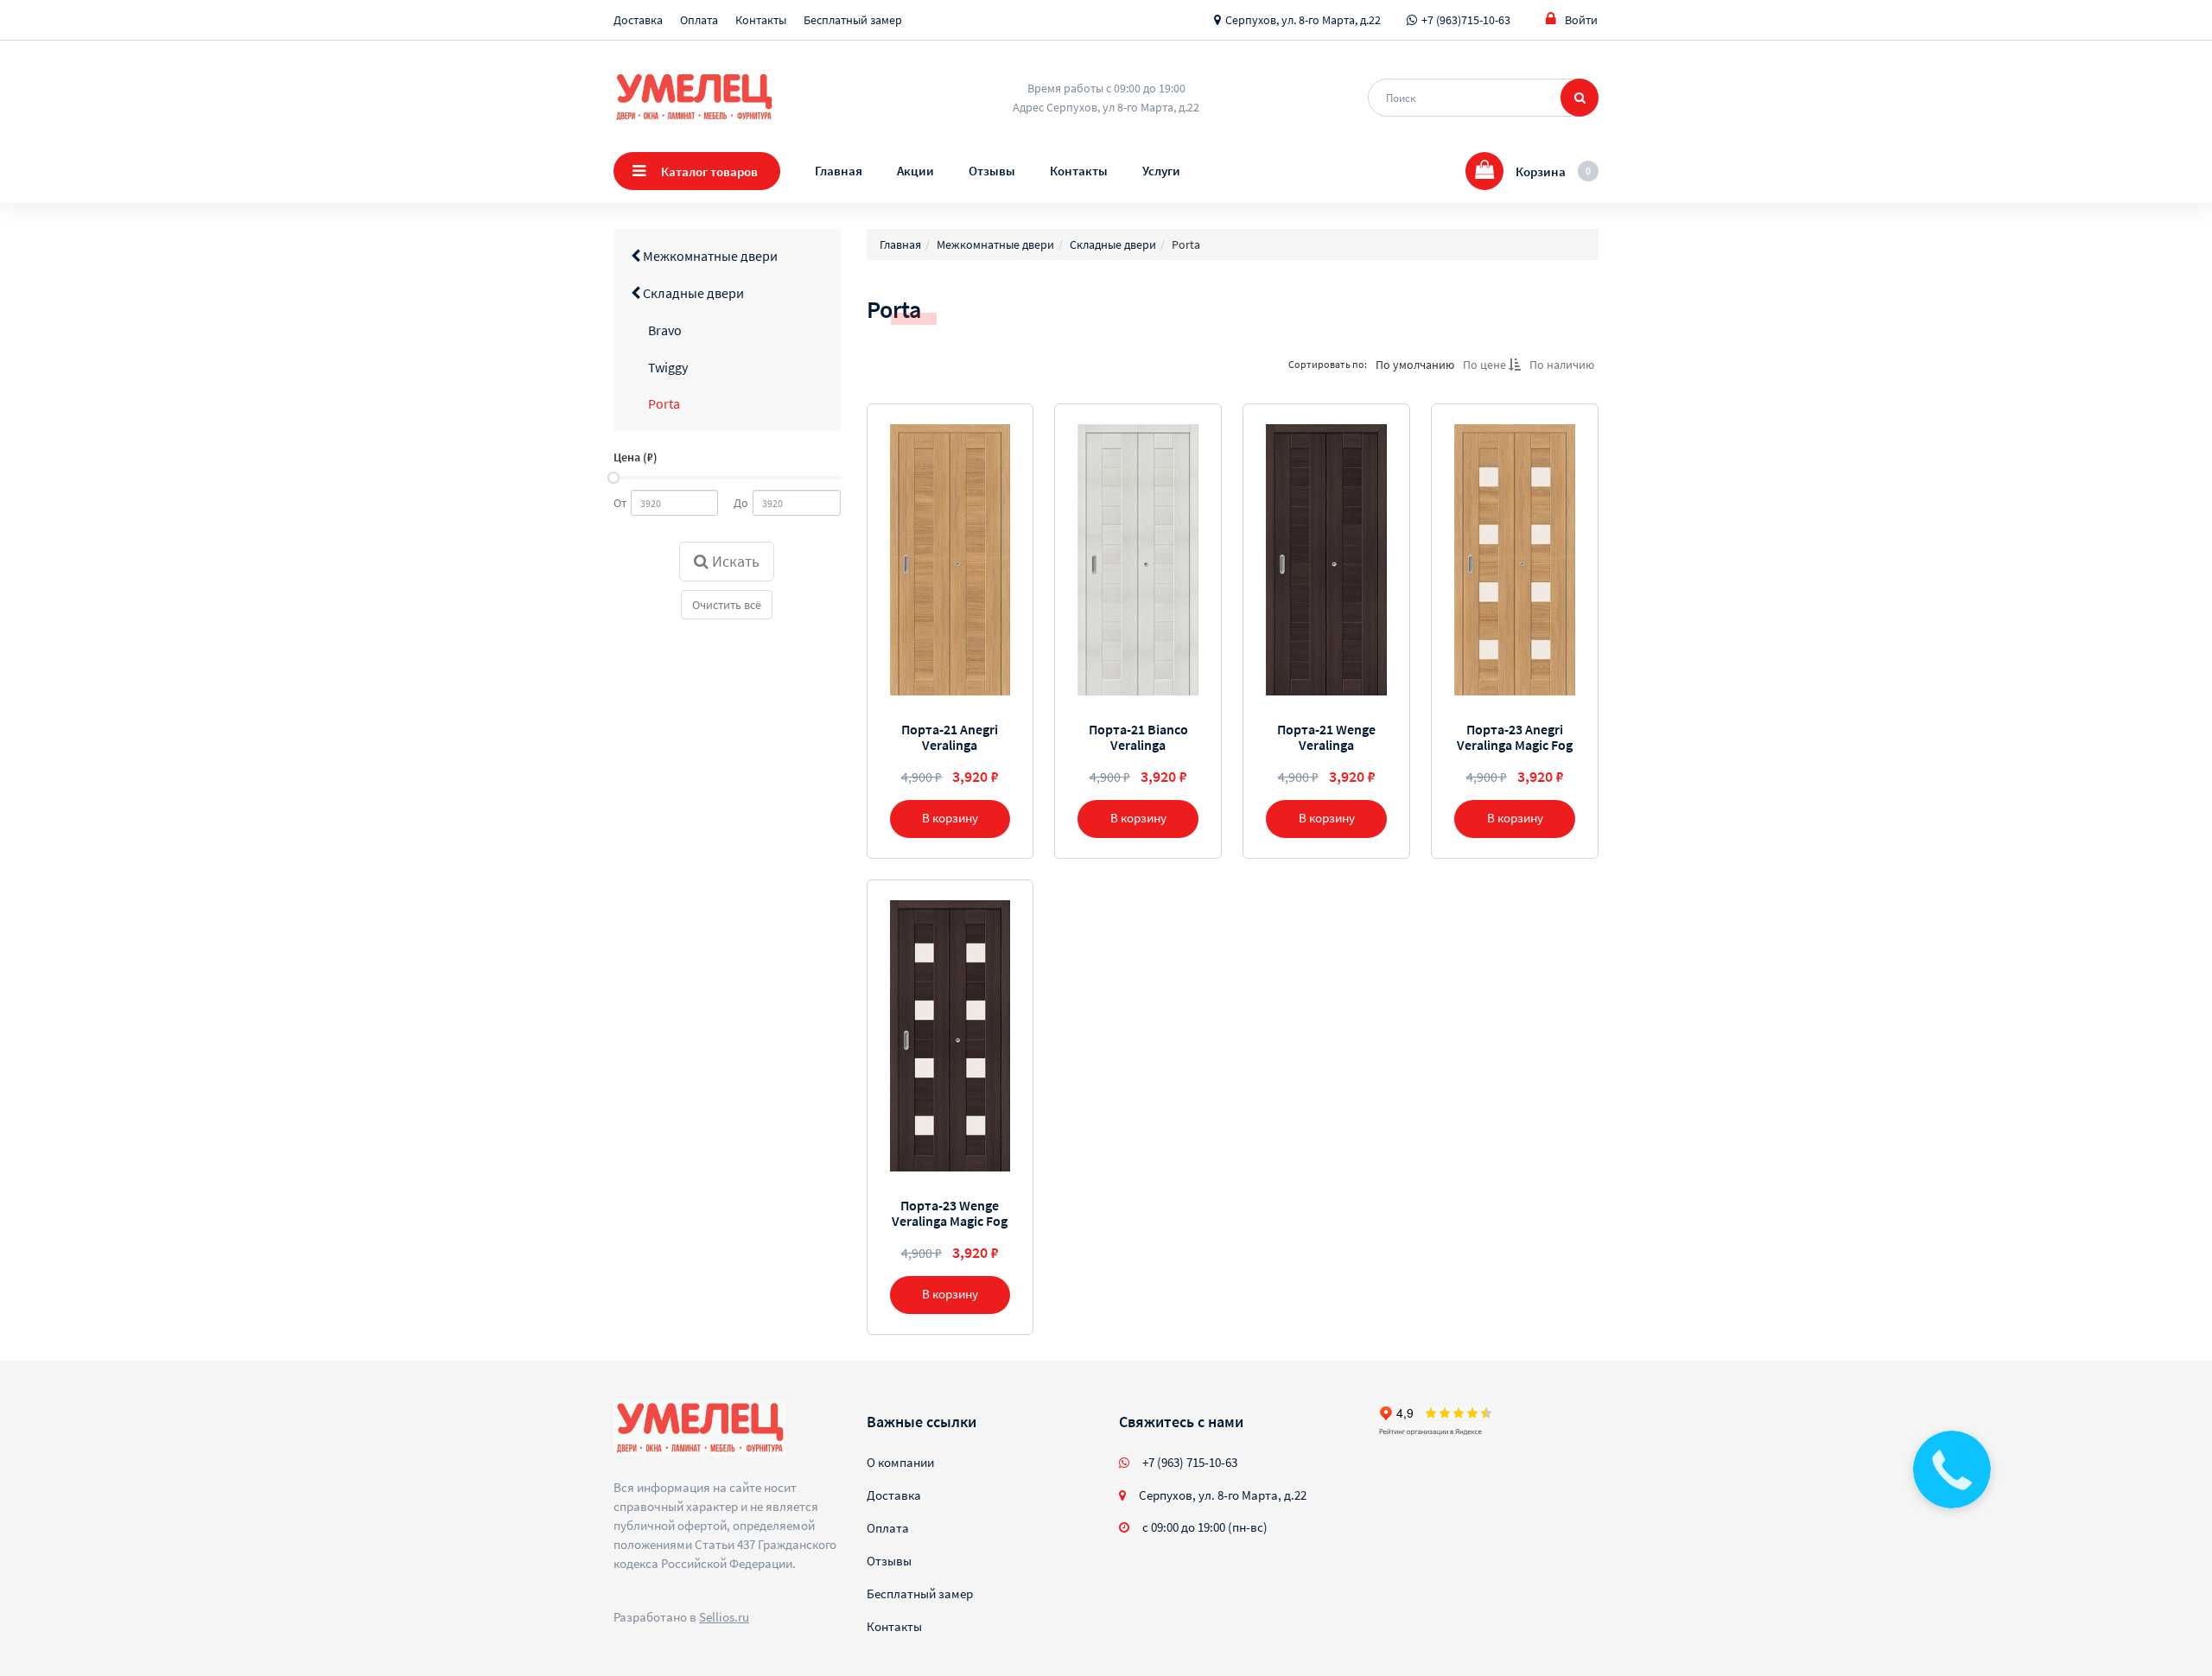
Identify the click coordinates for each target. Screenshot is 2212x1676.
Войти (1581, 20)
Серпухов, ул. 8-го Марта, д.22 (1303, 20)
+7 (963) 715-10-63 (1190, 1462)
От (620, 503)
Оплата (699, 20)
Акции (915, 171)
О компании (900, 1462)
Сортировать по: (1328, 364)
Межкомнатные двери (709, 256)
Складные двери (692, 293)
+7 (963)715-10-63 (1466, 20)
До (741, 503)
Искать (734, 561)
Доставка (638, 20)
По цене (1486, 365)
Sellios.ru (724, 1617)
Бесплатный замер (853, 20)
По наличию (1562, 365)
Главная (839, 171)
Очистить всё (727, 605)
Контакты (761, 20)
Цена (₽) (636, 457)
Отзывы (992, 171)
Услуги (1161, 171)
